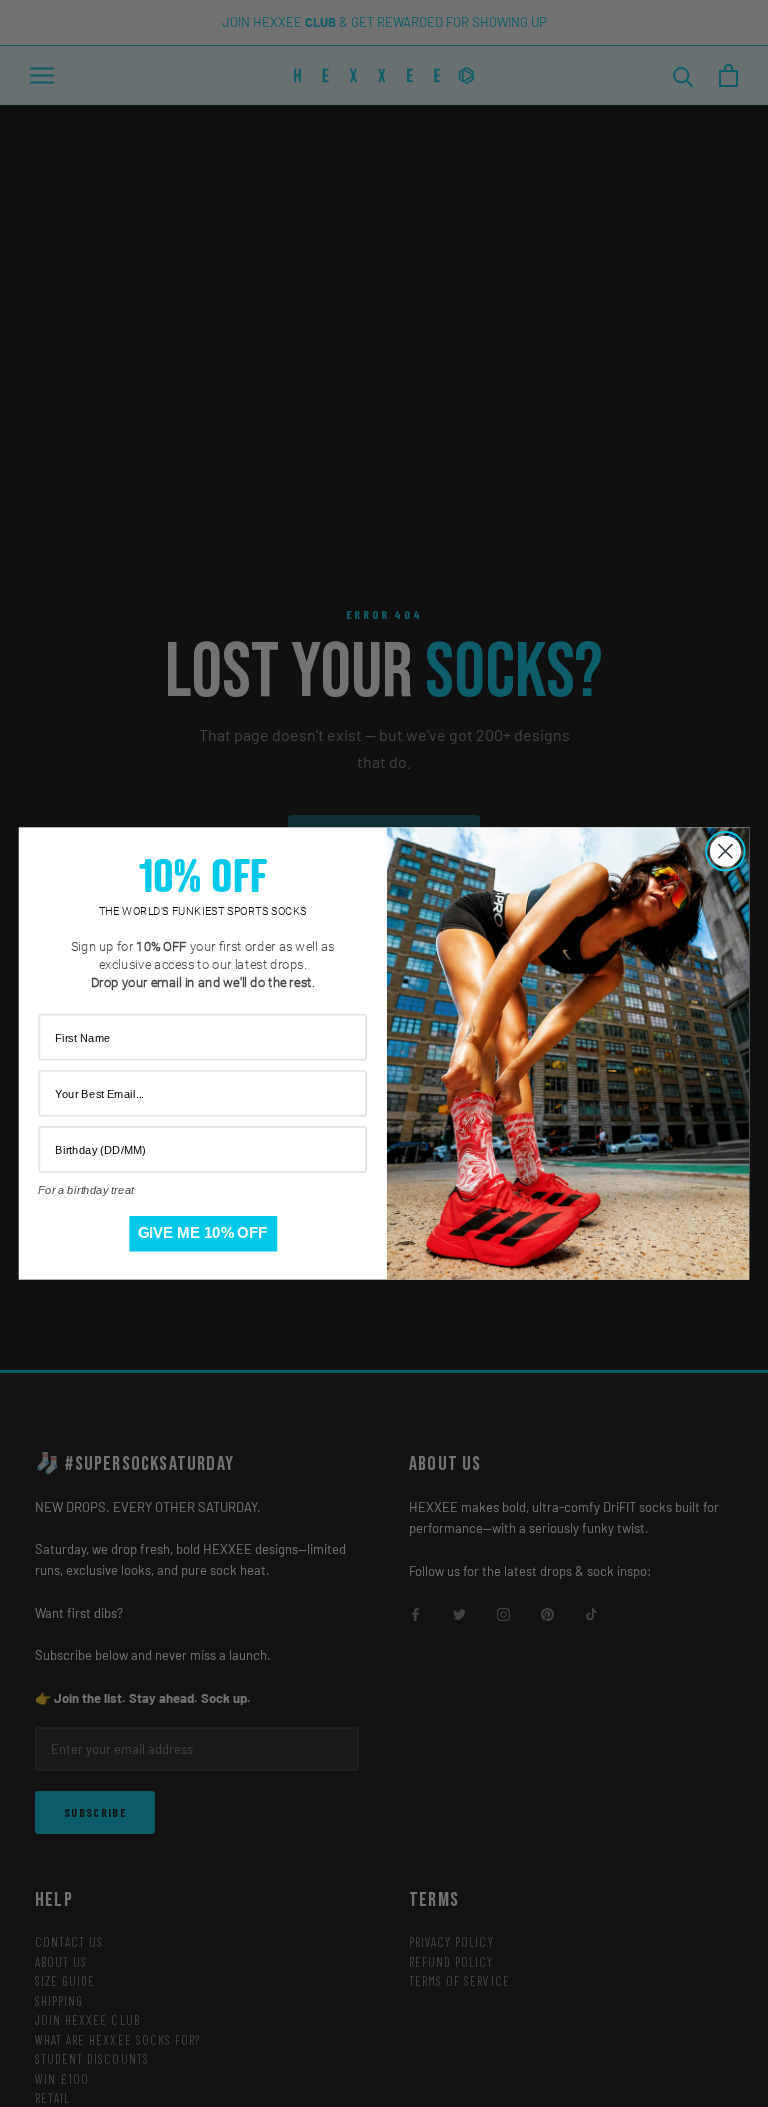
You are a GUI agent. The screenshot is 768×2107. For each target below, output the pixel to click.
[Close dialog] (725, 851)
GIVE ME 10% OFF (202, 1233)
